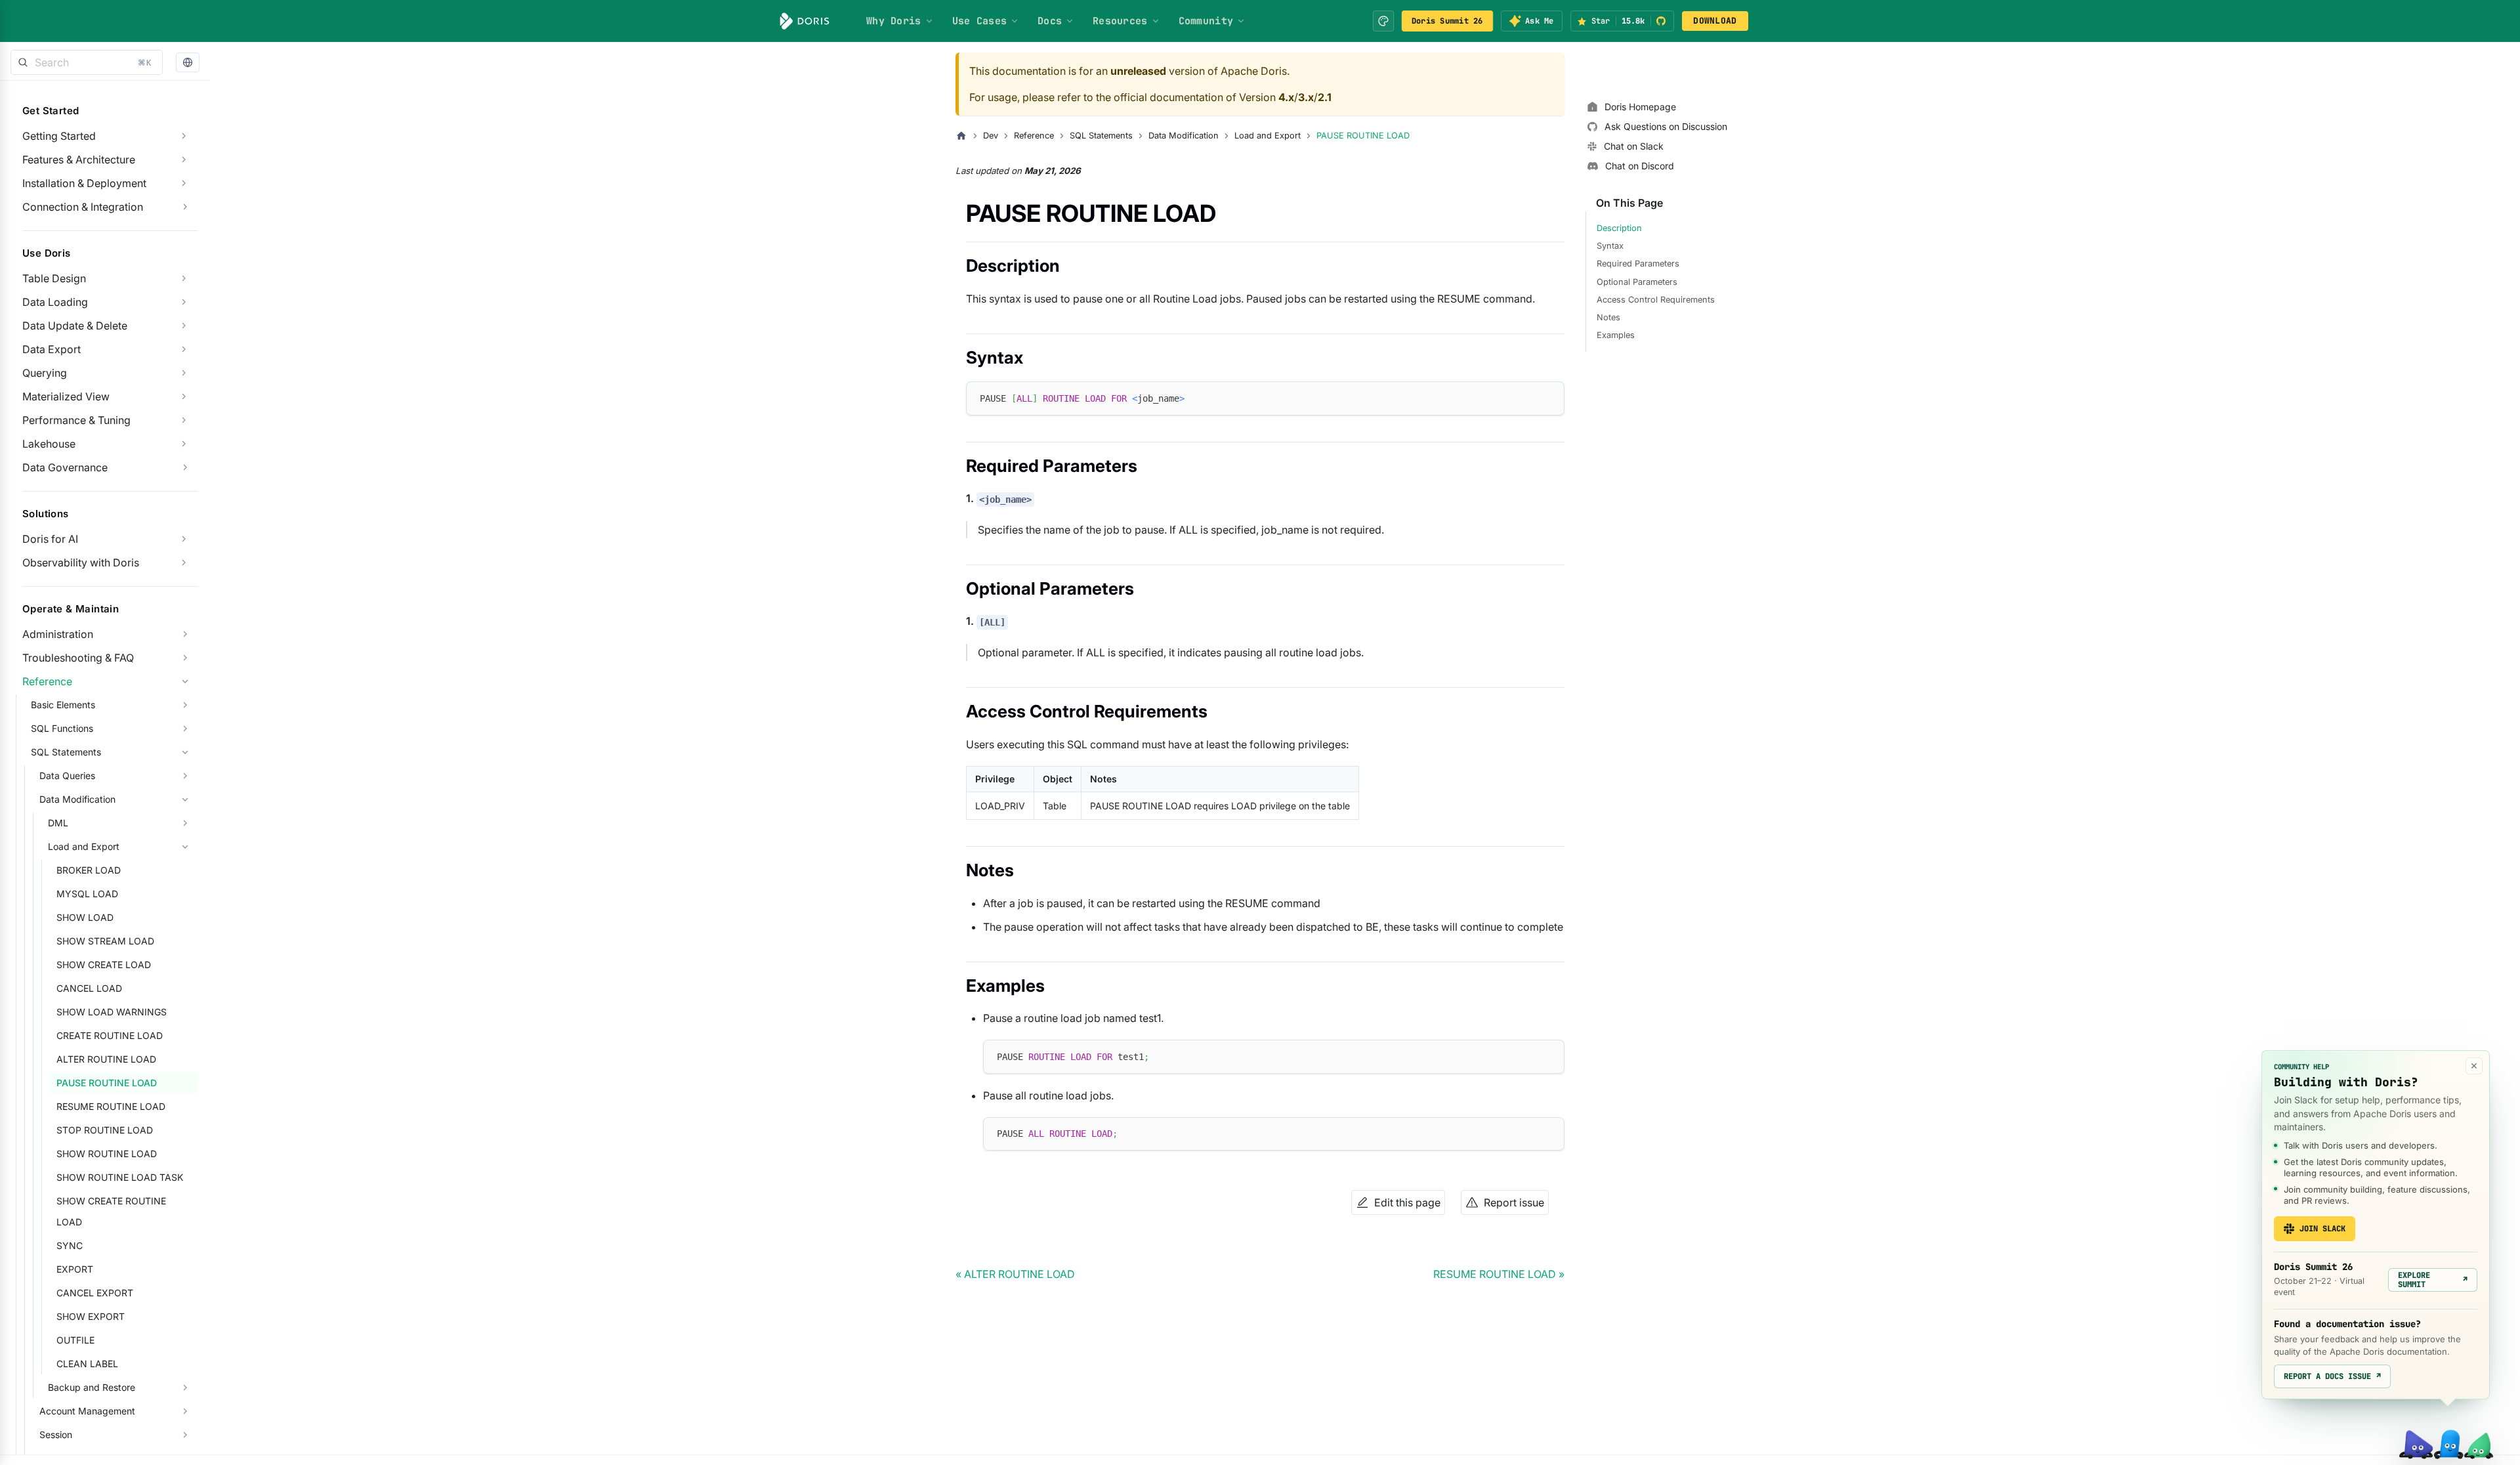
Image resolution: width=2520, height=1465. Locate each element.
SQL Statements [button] (66, 752)
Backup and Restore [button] (92, 1387)
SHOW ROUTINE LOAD (107, 1154)
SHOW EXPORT (91, 1316)
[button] (188, 63)
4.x (1286, 97)
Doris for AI (50, 539)
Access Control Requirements (1656, 300)
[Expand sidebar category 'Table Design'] (184, 278)
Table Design (54, 278)
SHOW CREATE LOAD (104, 965)
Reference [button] (47, 681)
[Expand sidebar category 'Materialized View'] (184, 396)
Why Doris (894, 21)
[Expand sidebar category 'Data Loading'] (184, 302)
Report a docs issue (2332, 1376)
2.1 (1325, 97)
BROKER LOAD (89, 870)
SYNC (70, 1245)
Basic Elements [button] (63, 705)
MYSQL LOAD (87, 894)
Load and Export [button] (84, 846)
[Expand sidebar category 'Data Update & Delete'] (184, 326)
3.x (1306, 97)
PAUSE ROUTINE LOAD (107, 1083)
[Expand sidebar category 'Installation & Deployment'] (184, 183)
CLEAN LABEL (87, 1364)
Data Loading (55, 302)
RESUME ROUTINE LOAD (111, 1106)
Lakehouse (49, 444)
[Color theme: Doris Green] (1383, 21)
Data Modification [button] (77, 799)
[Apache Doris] (805, 21)
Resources (1120, 21)
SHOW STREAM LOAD (105, 941)
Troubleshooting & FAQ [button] (78, 658)
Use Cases (980, 21)
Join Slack (2322, 1229)
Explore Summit (2433, 1280)
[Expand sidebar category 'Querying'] (184, 373)
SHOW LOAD (85, 917)
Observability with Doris (81, 563)
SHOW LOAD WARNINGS (112, 1012)
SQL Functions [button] (62, 728)
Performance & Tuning (76, 420)
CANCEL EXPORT (95, 1293)
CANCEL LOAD (89, 988)
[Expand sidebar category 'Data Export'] (184, 349)
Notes (1608, 317)
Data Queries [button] (67, 775)
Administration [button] (58, 634)
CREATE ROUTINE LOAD (110, 1035)
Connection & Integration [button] (83, 207)
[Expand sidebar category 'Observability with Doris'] (184, 563)
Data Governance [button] (65, 467)
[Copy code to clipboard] (1548, 397)
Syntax (1610, 246)
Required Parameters (1638, 264)
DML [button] (58, 823)
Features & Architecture (79, 159)
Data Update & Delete (75, 326)
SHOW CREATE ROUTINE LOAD (111, 1211)
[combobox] (87, 62)
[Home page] (961, 136)
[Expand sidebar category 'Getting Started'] (184, 136)
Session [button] (56, 1434)
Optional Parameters (1637, 282)
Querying (45, 373)
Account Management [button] (87, 1411)
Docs (1050, 21)
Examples (1616, 335)
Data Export (52, 349)
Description (1619, 228)
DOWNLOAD (1715, 21)
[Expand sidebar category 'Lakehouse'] (184, 444)
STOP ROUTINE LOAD (105, 1130)
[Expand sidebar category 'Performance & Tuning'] (184, 420)
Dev (991, 136)
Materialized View (66, 396)
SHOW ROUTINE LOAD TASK (120, 1177)
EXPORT (75, 1269)
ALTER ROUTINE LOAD (106, 1059)
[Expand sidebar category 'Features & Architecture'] (184, 159)
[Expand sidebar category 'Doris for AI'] (184, 539)
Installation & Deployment (84, 183)
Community (1206, 21)
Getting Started (59, 136)
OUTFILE (75, 1340)
